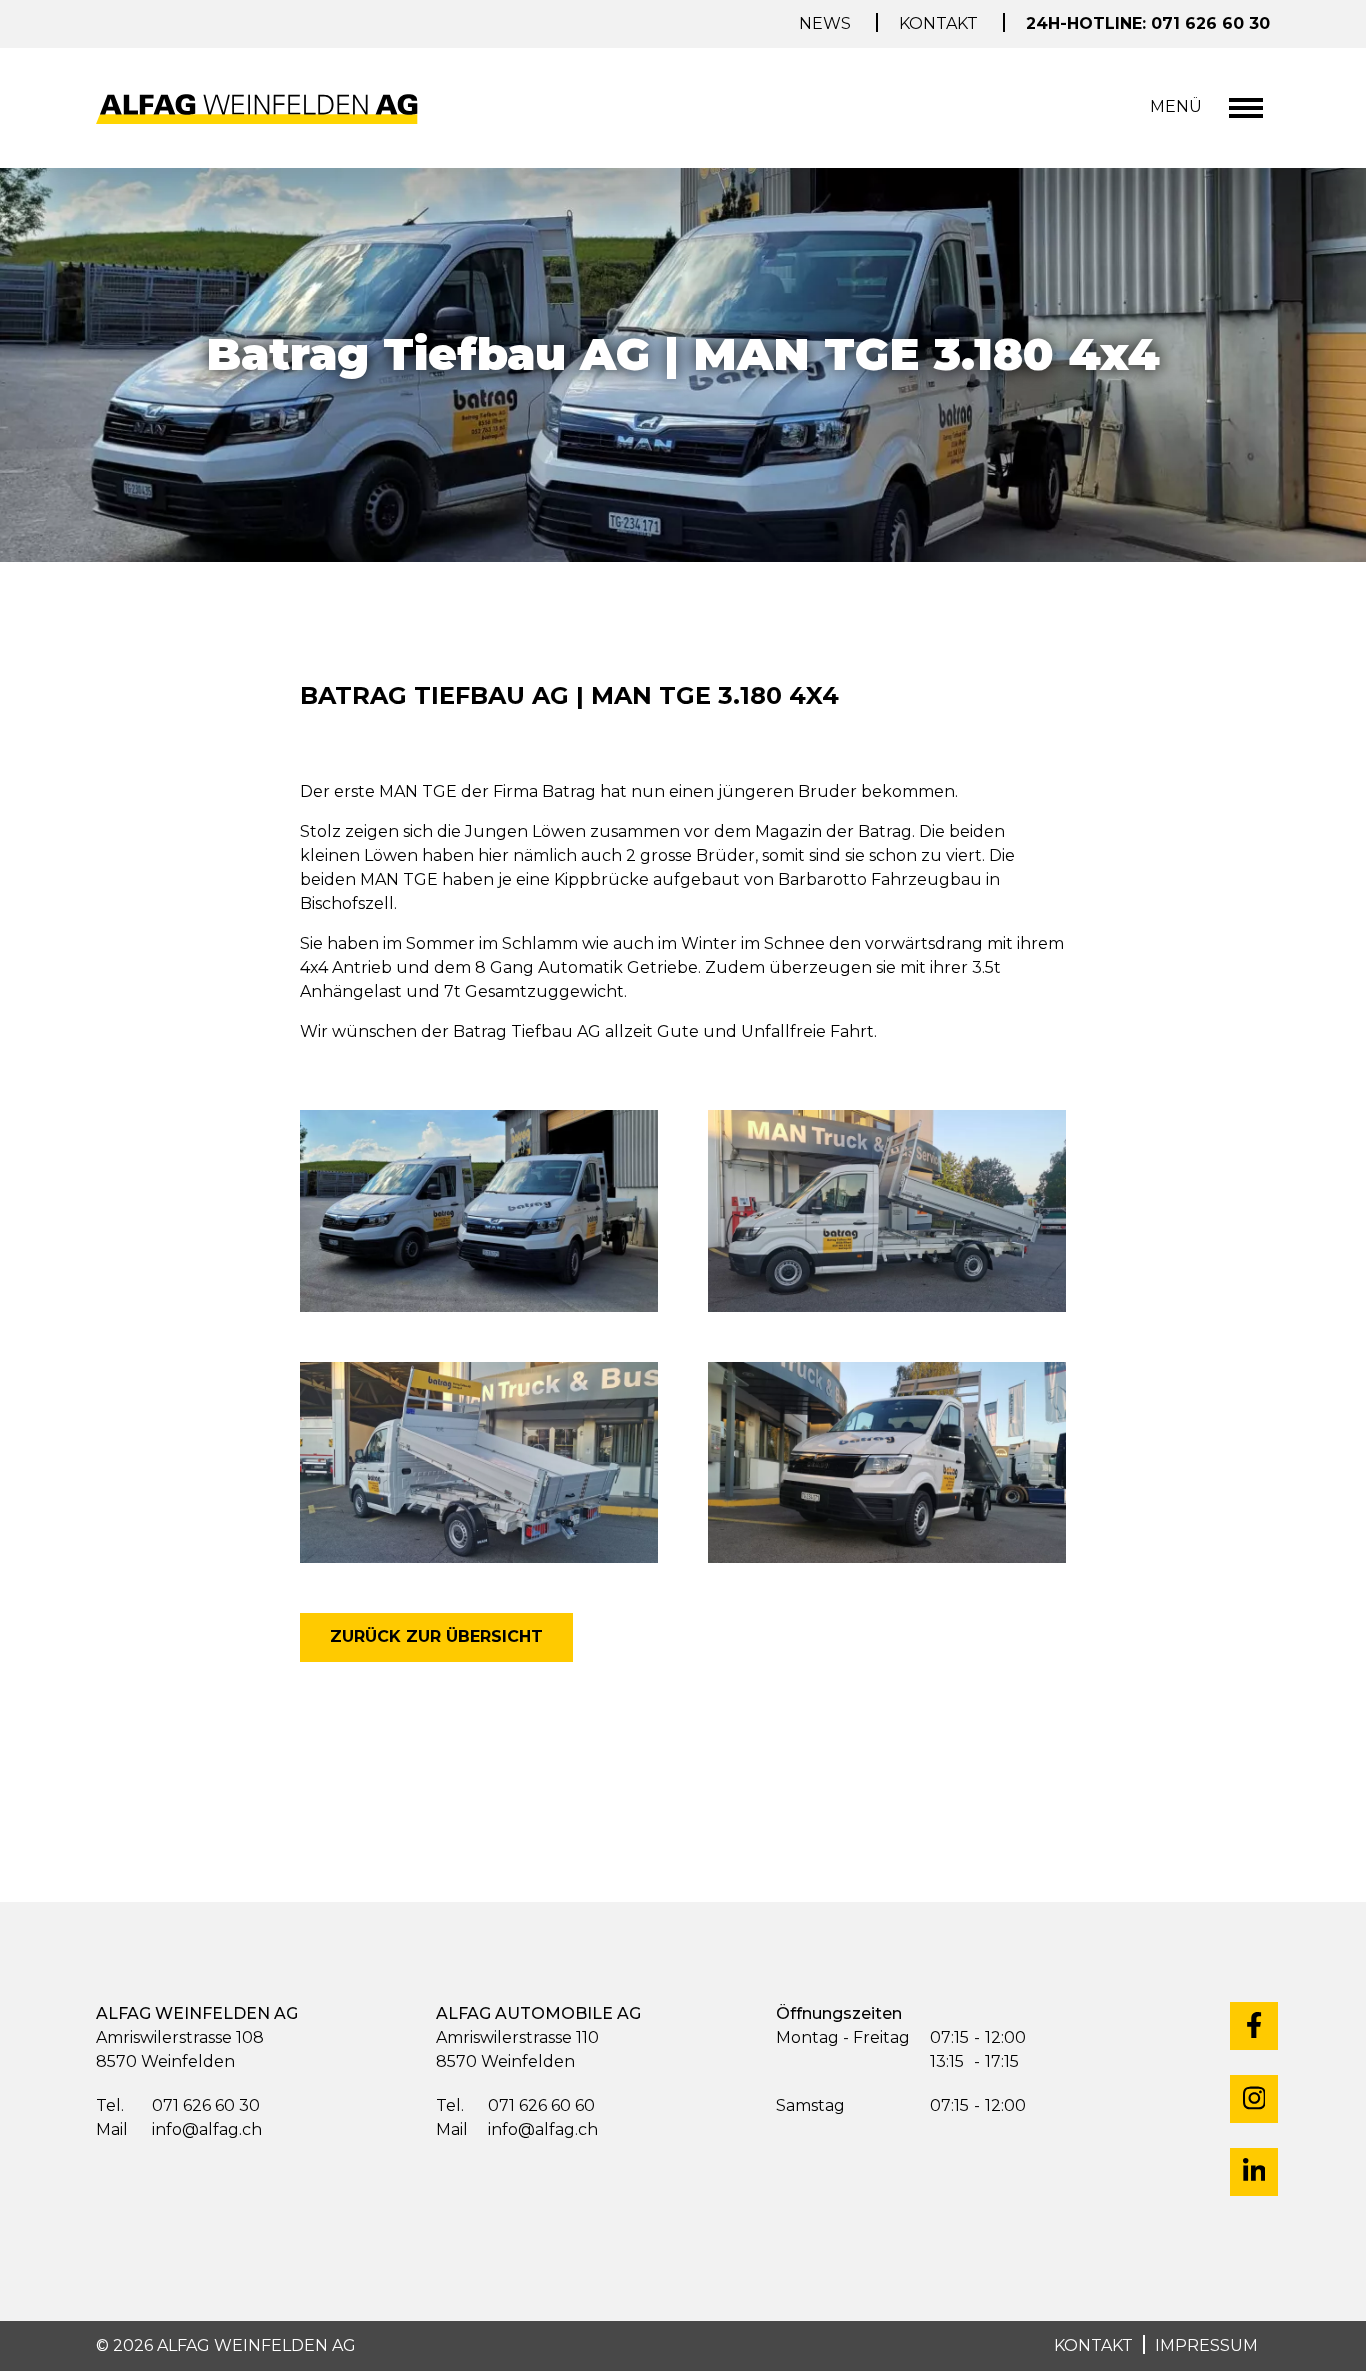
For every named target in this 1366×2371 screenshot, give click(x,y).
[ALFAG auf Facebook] (1254, 2026)
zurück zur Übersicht (436, 1636)
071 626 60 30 (178, 2105)
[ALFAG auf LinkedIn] (1254, 2172)
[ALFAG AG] (261, 108)
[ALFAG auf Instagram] (1254, 2099)
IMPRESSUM (1206, 2345)
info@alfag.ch (179, 2129)
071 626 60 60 (515, 2105)
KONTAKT (1093, 2345)
